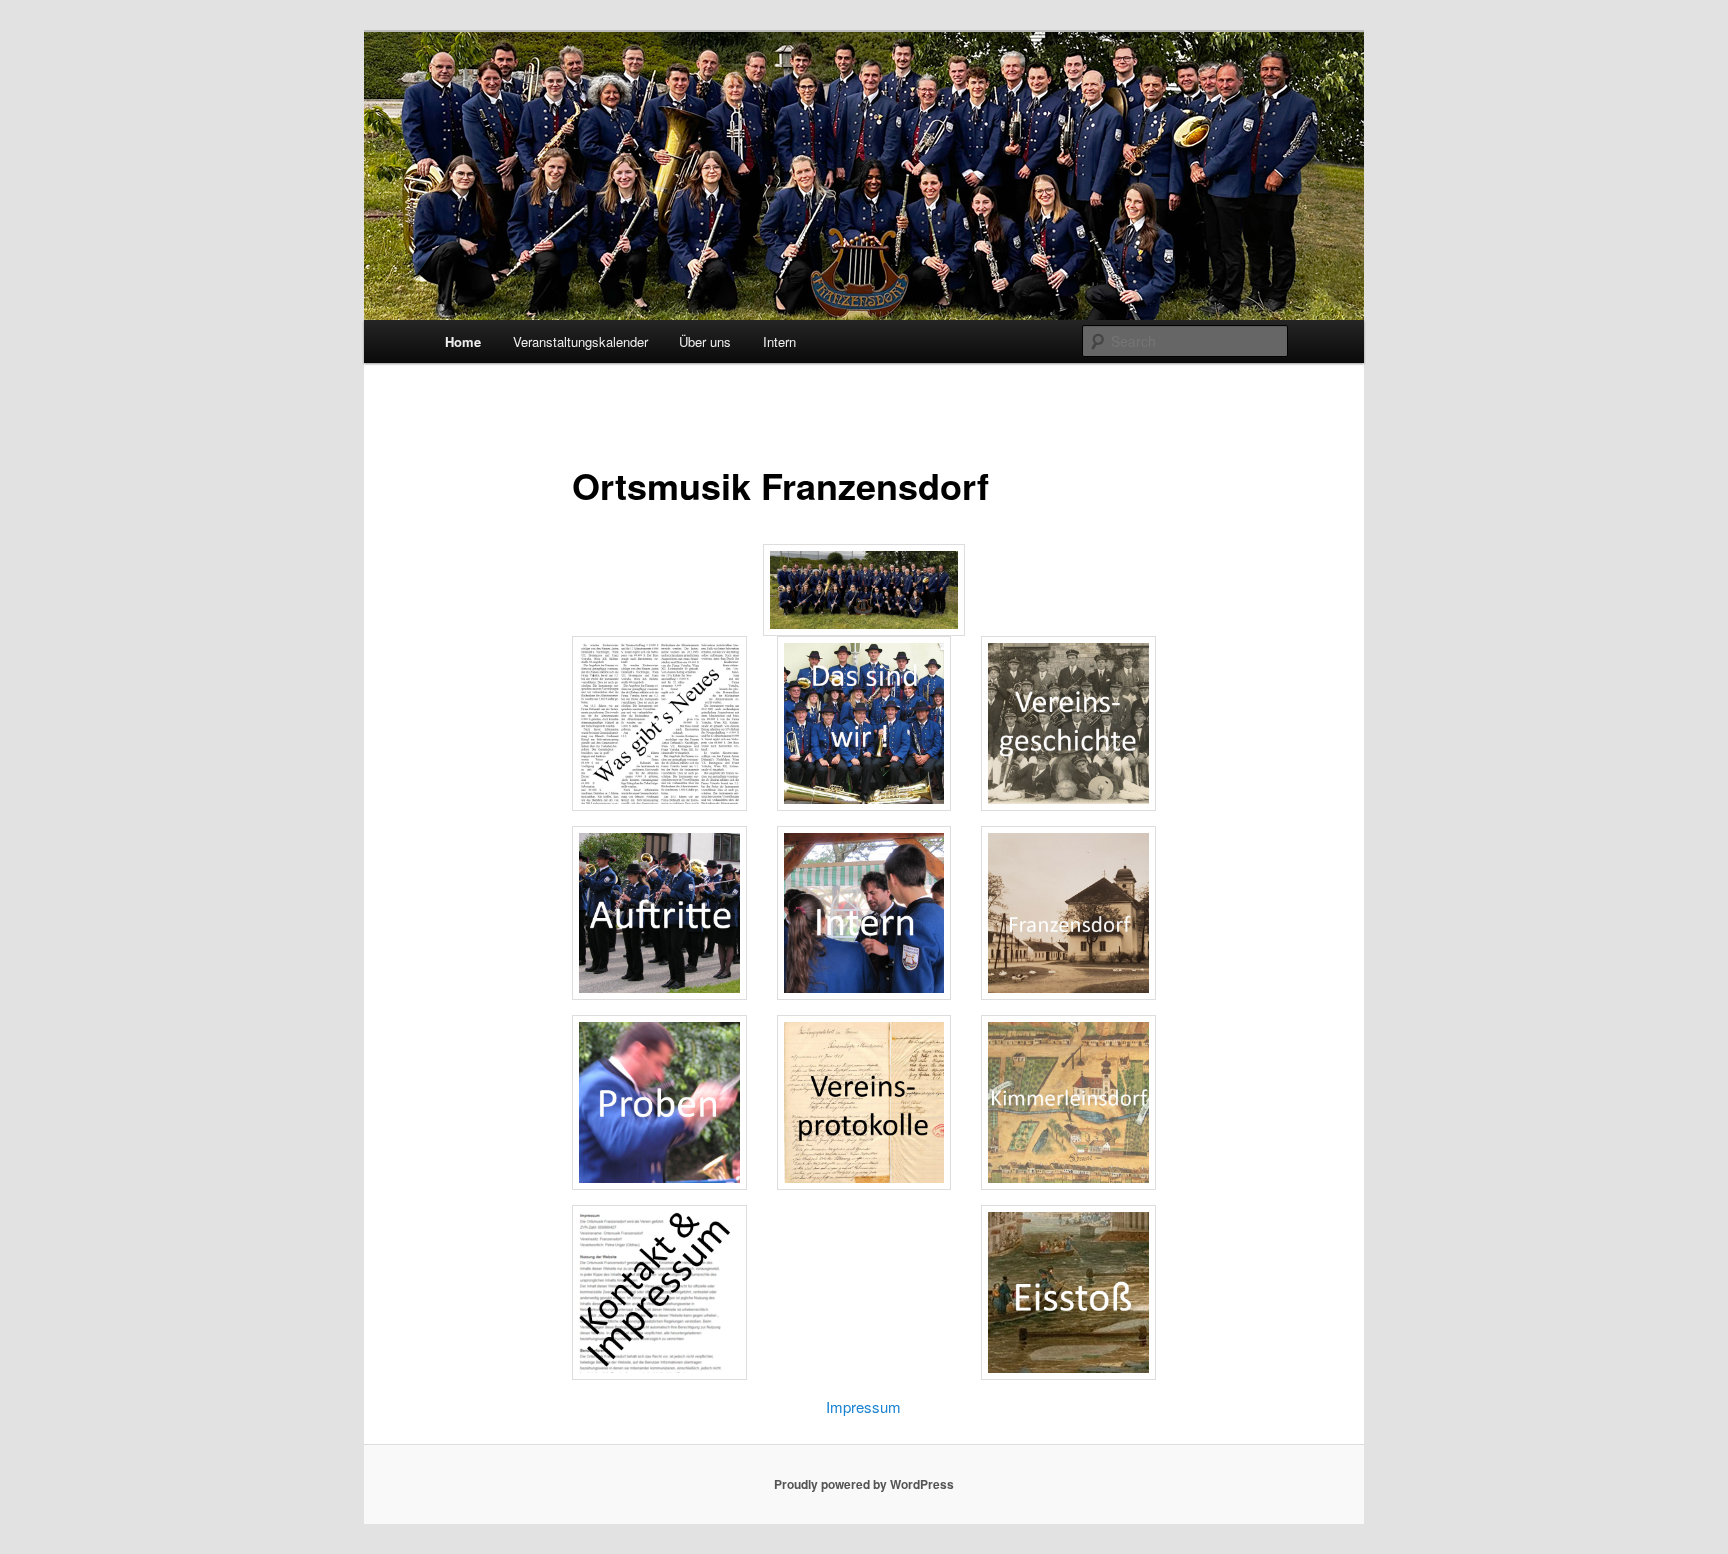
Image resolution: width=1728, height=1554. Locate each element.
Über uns (705, 341)
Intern (779, 341)
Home (463, 341)
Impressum (863, 1406)
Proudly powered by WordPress (864, 1484)
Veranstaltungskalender (580, 341)
